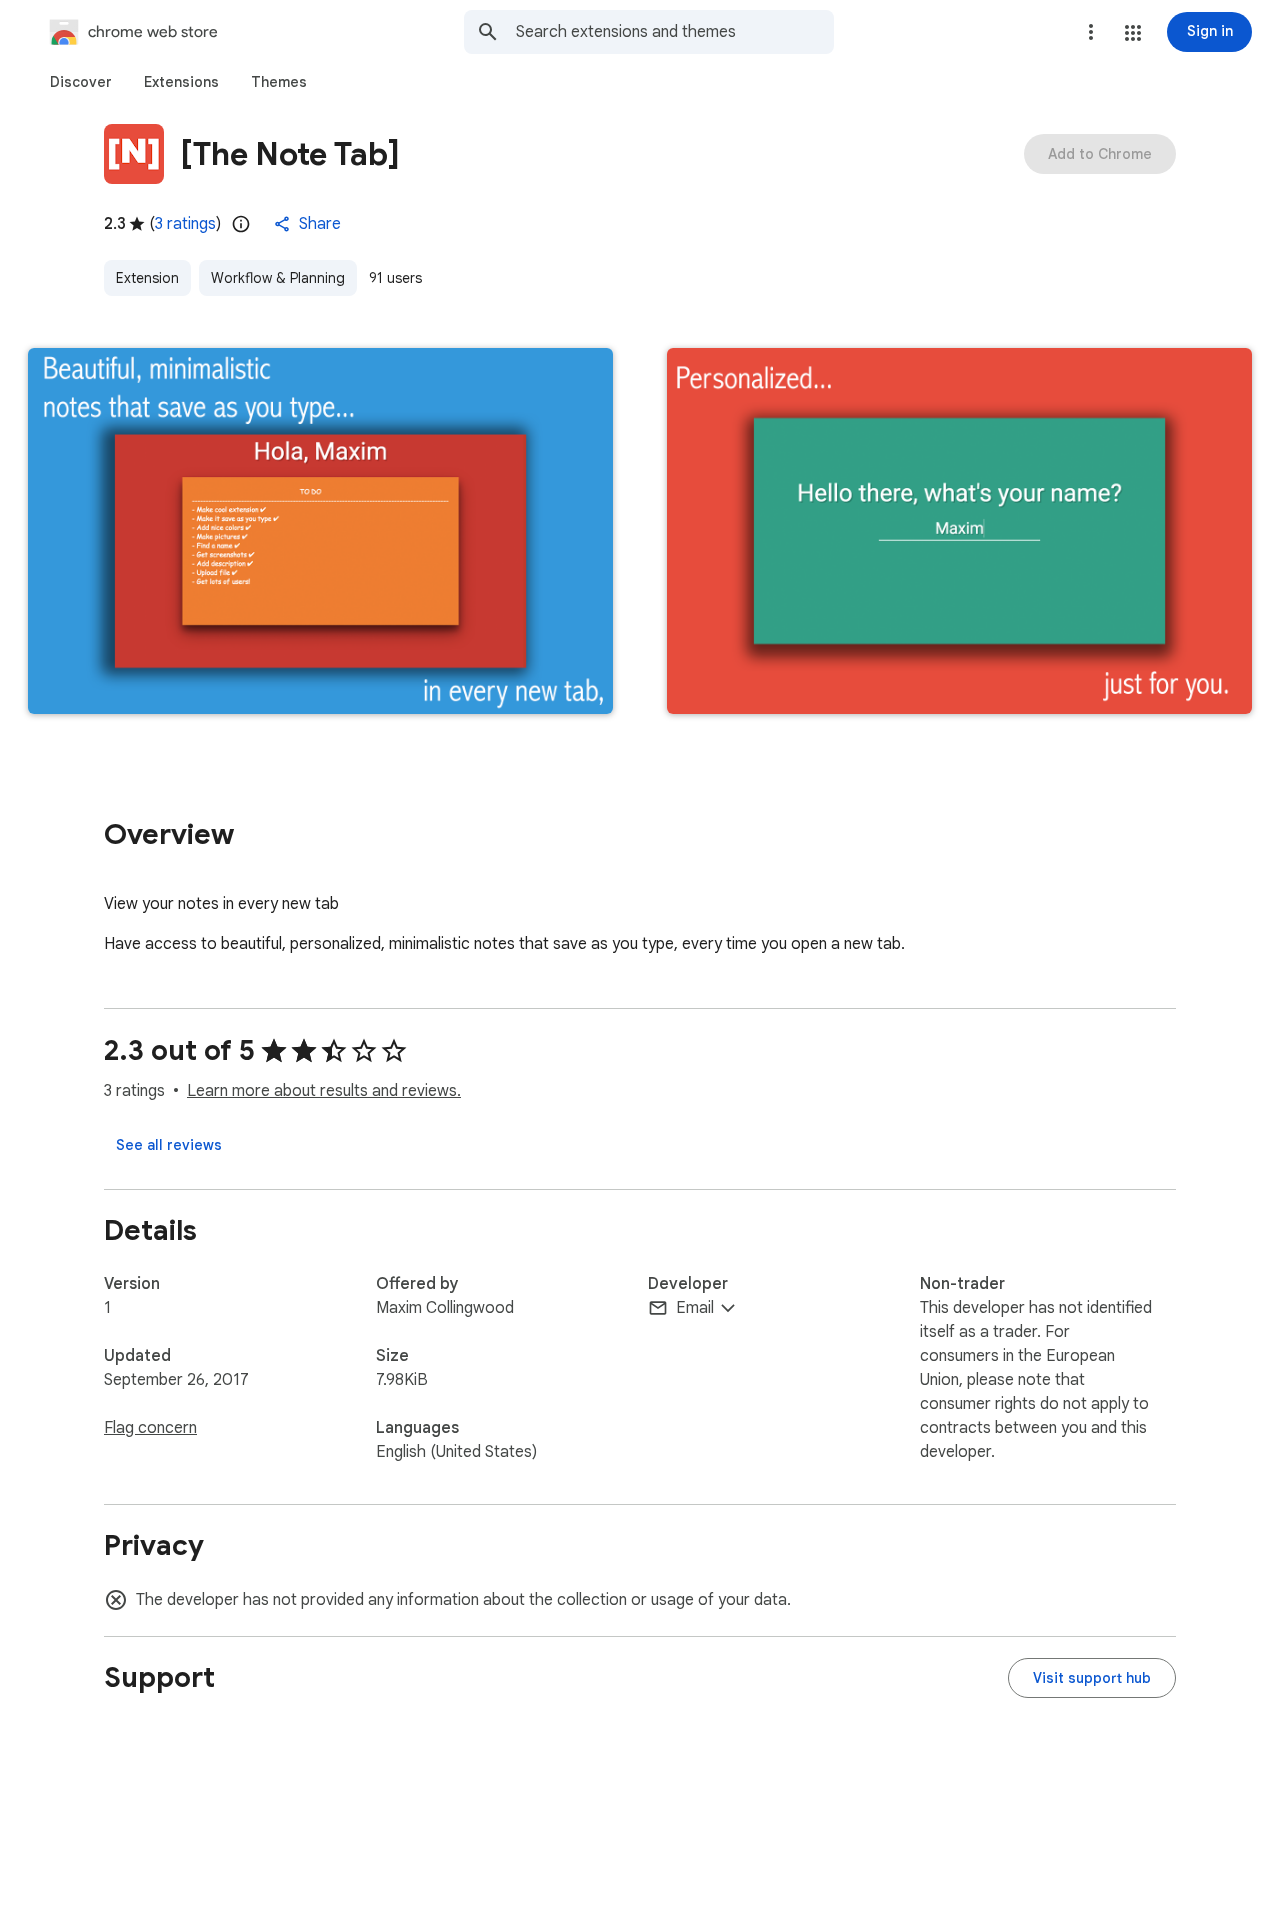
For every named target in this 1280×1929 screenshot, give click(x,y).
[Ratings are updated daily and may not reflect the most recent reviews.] (241, 224)
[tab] (81, 82)
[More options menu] (1091, 32)
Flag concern (150, 1428)
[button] (1133, 33)
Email (695, 1308)
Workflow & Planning (278, 278)
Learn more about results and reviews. (324, 1091)
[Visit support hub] (1092, 1678)
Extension (147, 278)
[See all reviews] (169, 1145)
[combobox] (675, 32)
